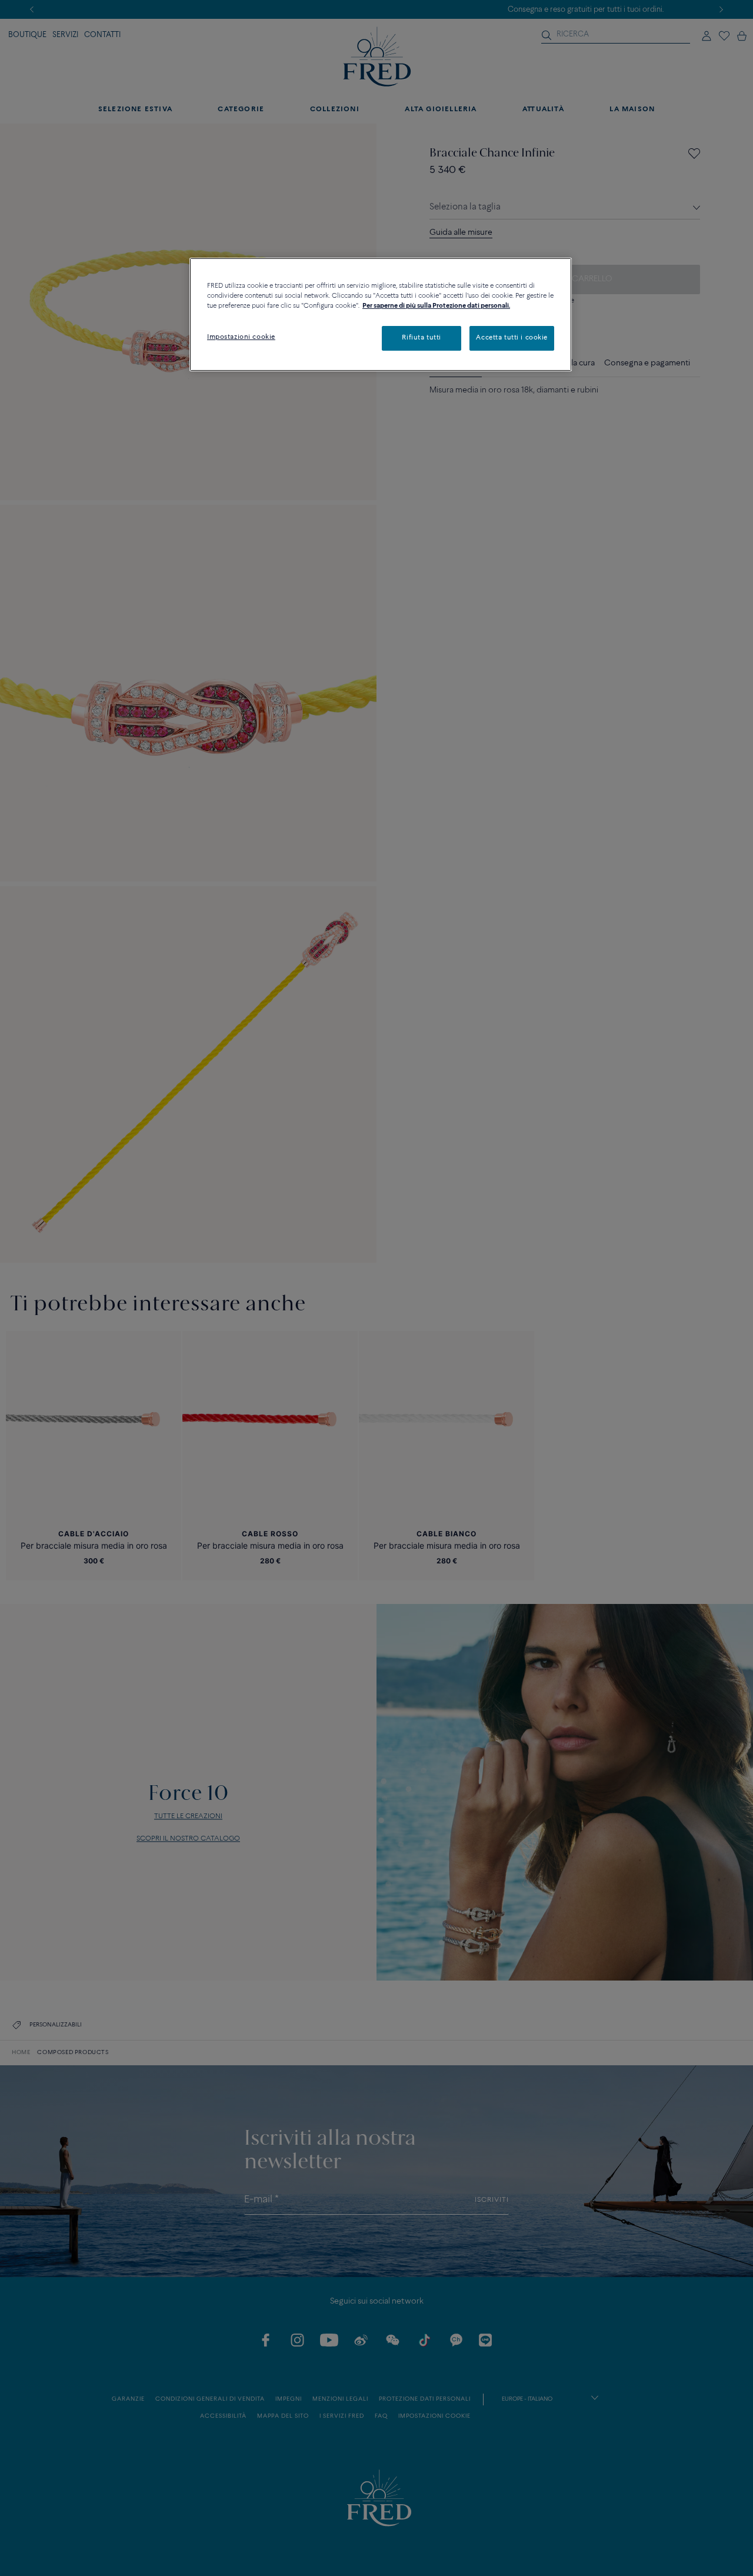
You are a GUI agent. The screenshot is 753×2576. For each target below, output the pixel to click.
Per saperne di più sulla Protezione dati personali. (436, 306)
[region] (381, 314)
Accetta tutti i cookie (512, 338)
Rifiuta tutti (421, 338)
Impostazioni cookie (241, 337)
